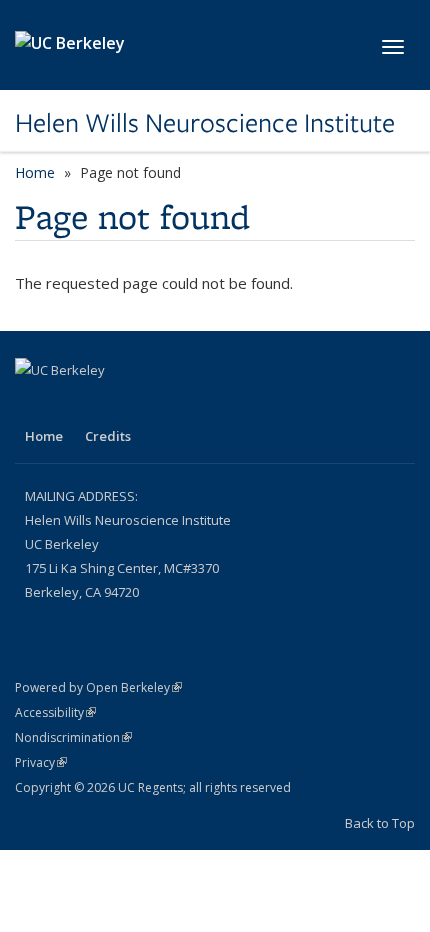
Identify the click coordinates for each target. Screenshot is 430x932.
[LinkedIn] (33, 404)
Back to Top (380, 823)
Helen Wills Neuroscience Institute (205, 123)
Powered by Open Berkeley (98, 687)
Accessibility (55, 712)
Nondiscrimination (73, 737)
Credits (108, 436)
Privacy (41, 762)
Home (35, 172)
